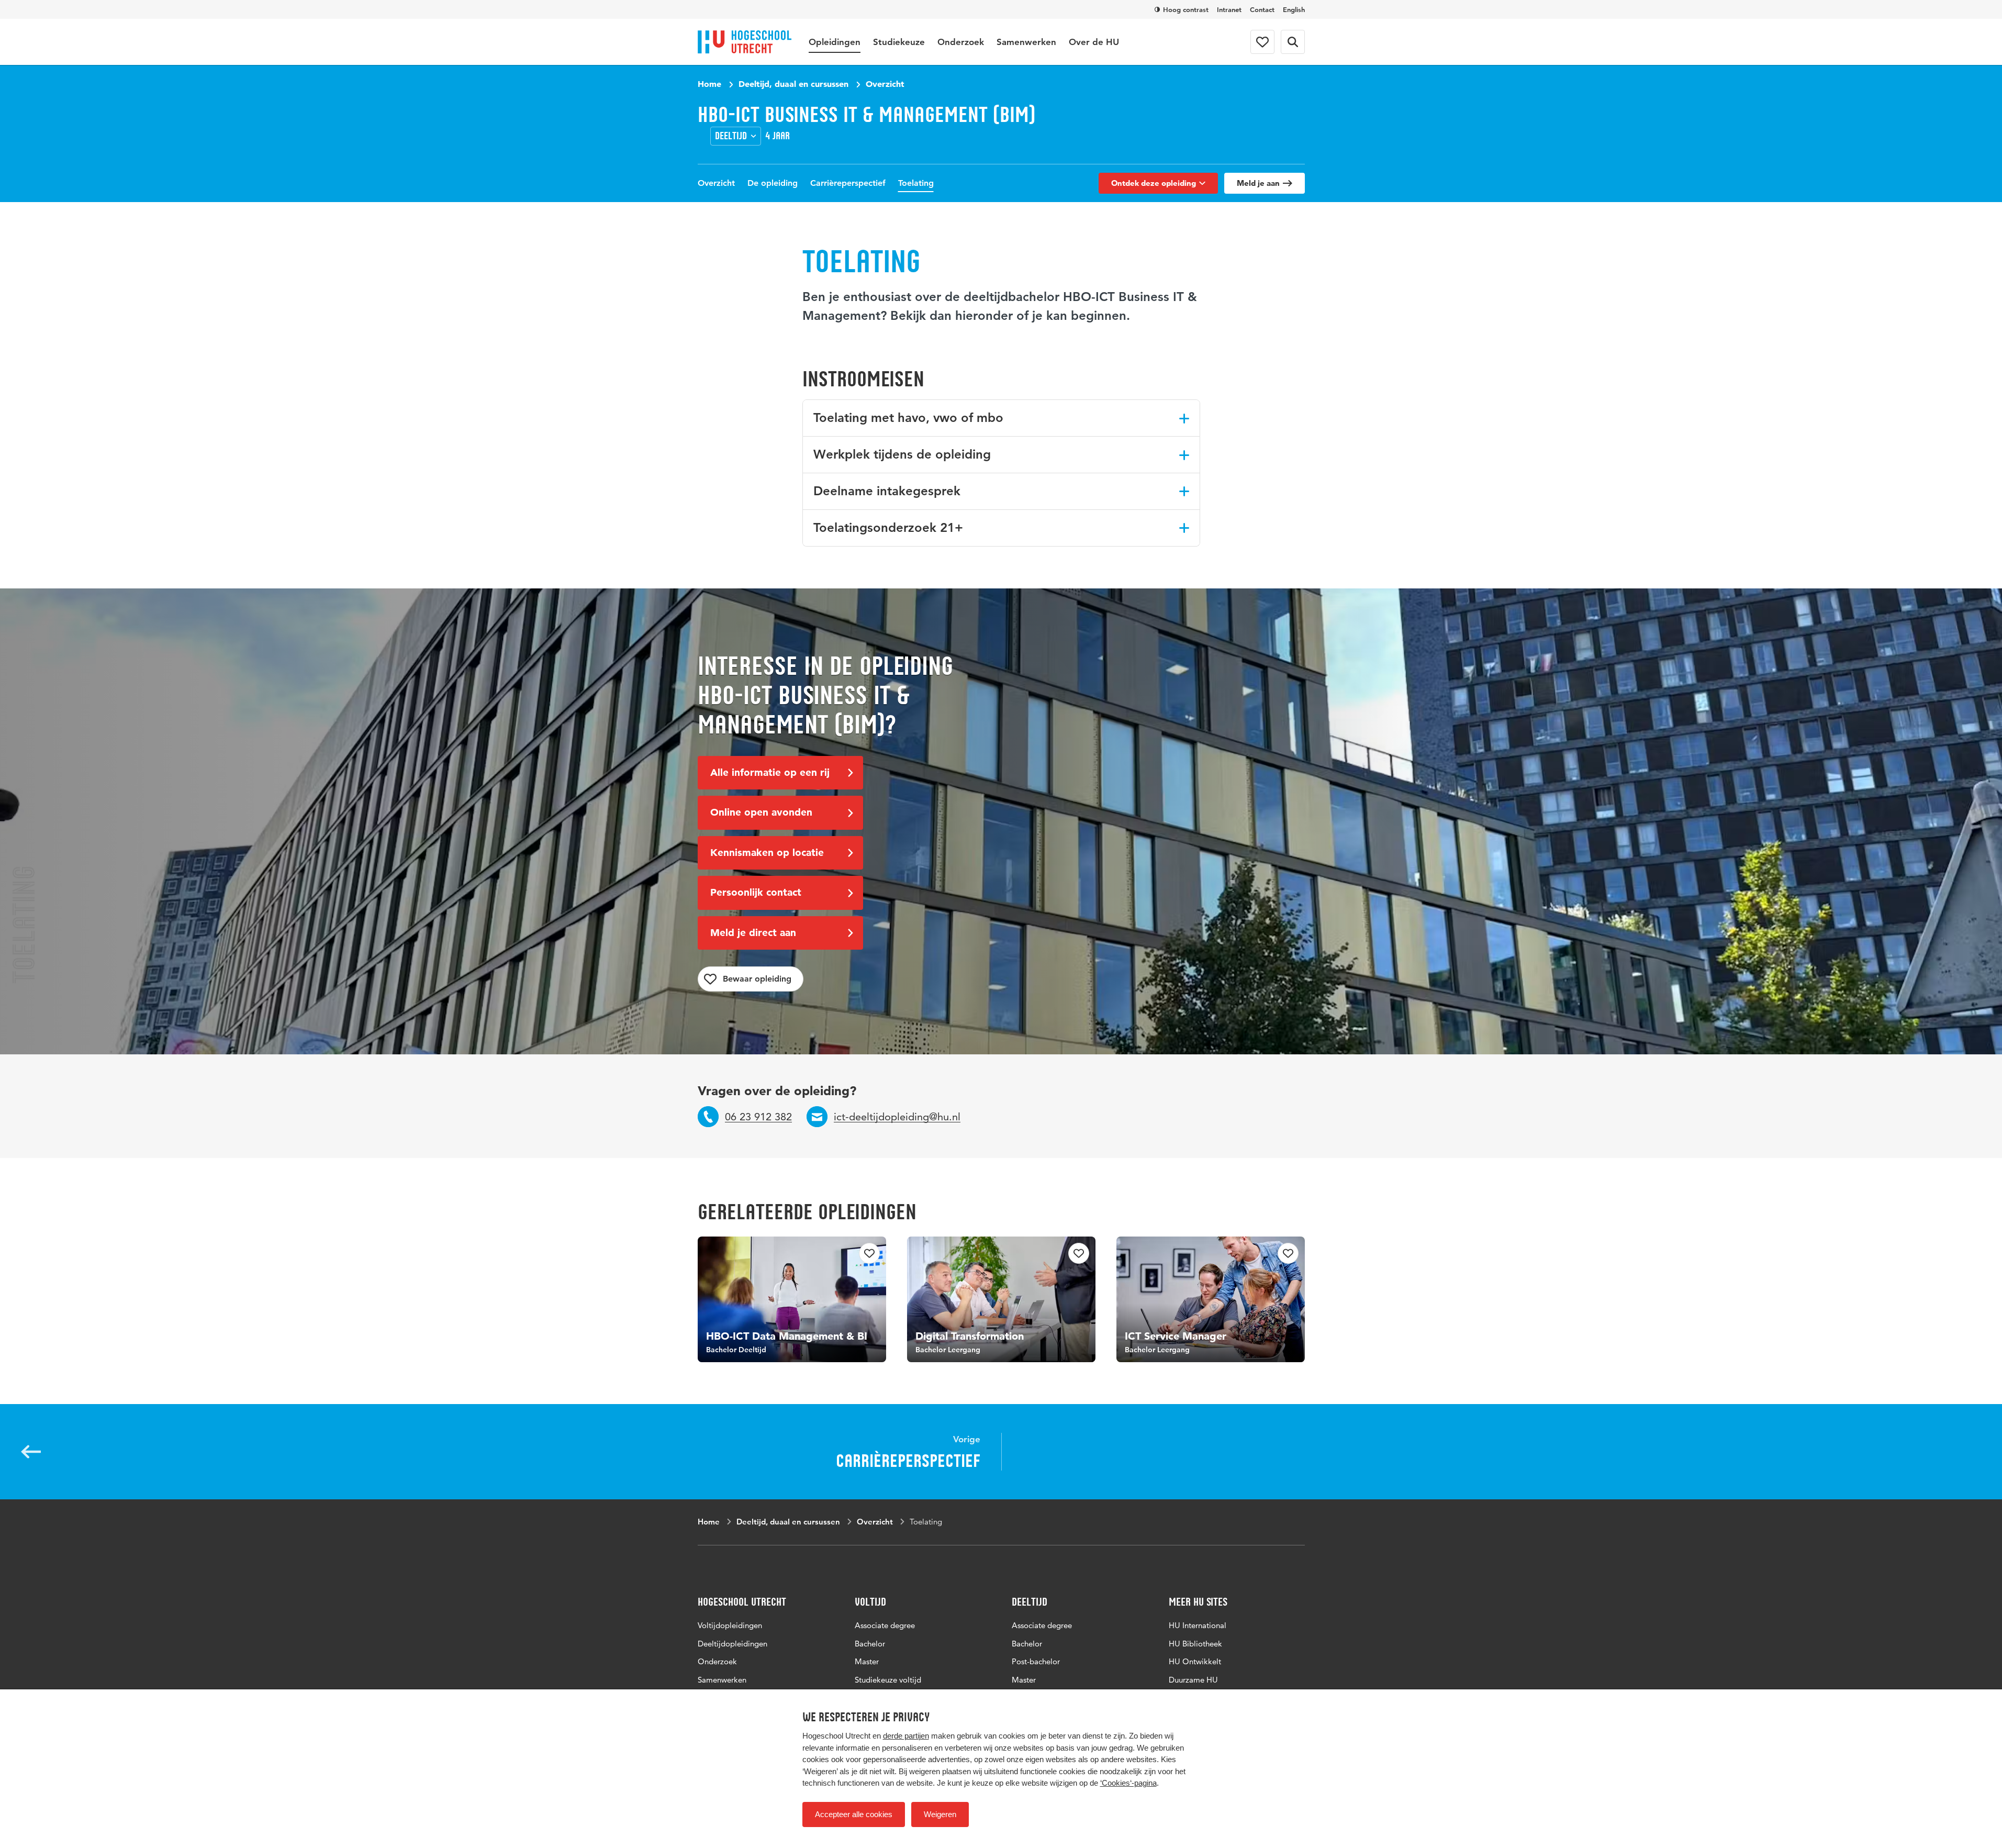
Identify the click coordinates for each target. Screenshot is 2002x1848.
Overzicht (885, 84)
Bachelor (870, 1644)
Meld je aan (1258, 183)
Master (867, 1661)
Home (709, 84)
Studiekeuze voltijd (888, 1680)
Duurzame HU (1193, 1680)
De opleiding (773, 183)
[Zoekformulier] (1293, 42)
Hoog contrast (1186, 9)
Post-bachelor (1036, 1661)
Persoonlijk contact (756, 892)
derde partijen (906, 1736)
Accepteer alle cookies (854, 1814)
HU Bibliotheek (1195, 1644)
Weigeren (940, 1814)
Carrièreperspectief (848, 183)
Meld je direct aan (753, 933)
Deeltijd (731, 136)
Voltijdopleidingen (730, 1625)
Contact (1262, 9)
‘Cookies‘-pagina (1128, 1783)
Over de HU (1094, 42)
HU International (1198, 1625)
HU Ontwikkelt (1195, 1661)
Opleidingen (835, 42)
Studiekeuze (899, 42)
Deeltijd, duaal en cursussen (793, 84)
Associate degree (885, 1625)
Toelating (916, 183)
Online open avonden (761, 812)
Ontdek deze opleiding (1154, 183)
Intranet (1229, 9)
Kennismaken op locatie (767, 853)
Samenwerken (1026, 42)
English (1294, 9)
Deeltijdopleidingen (732, 1644)
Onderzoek (961, 42)
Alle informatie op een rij (770, 772)
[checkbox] (751, 979)
